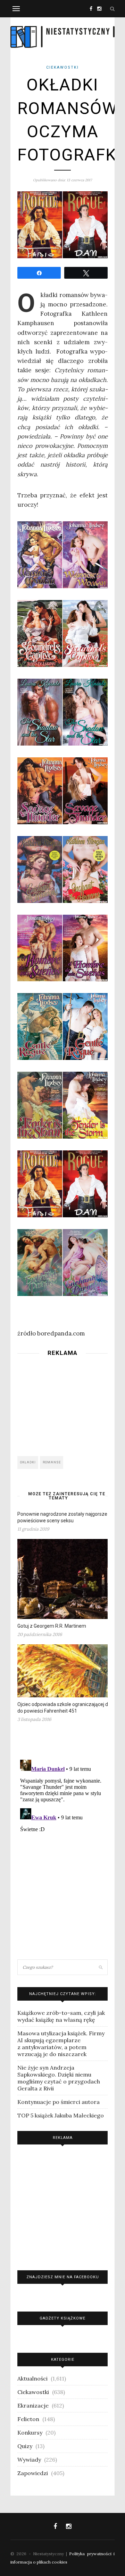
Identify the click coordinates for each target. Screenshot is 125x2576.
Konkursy (30, 2433)
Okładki (28, 1462)
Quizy (25, 2446)
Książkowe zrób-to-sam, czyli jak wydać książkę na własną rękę (61, 2016)
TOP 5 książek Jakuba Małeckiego (61, 2115)
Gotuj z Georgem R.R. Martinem (52, 1626)
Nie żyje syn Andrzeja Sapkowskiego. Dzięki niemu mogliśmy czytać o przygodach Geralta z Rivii (59, 2078)
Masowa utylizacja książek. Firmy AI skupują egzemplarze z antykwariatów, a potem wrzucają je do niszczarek (61, 2044)
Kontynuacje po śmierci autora (59, 2102)
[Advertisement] (62, 1404)
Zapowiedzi (33, 2473)
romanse (52, 1462)
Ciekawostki (62, 67)
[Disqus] (62, 1844)
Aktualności (32, 2378)
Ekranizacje (33, 2405)
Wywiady (29, 2460)
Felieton (28, 2419)
